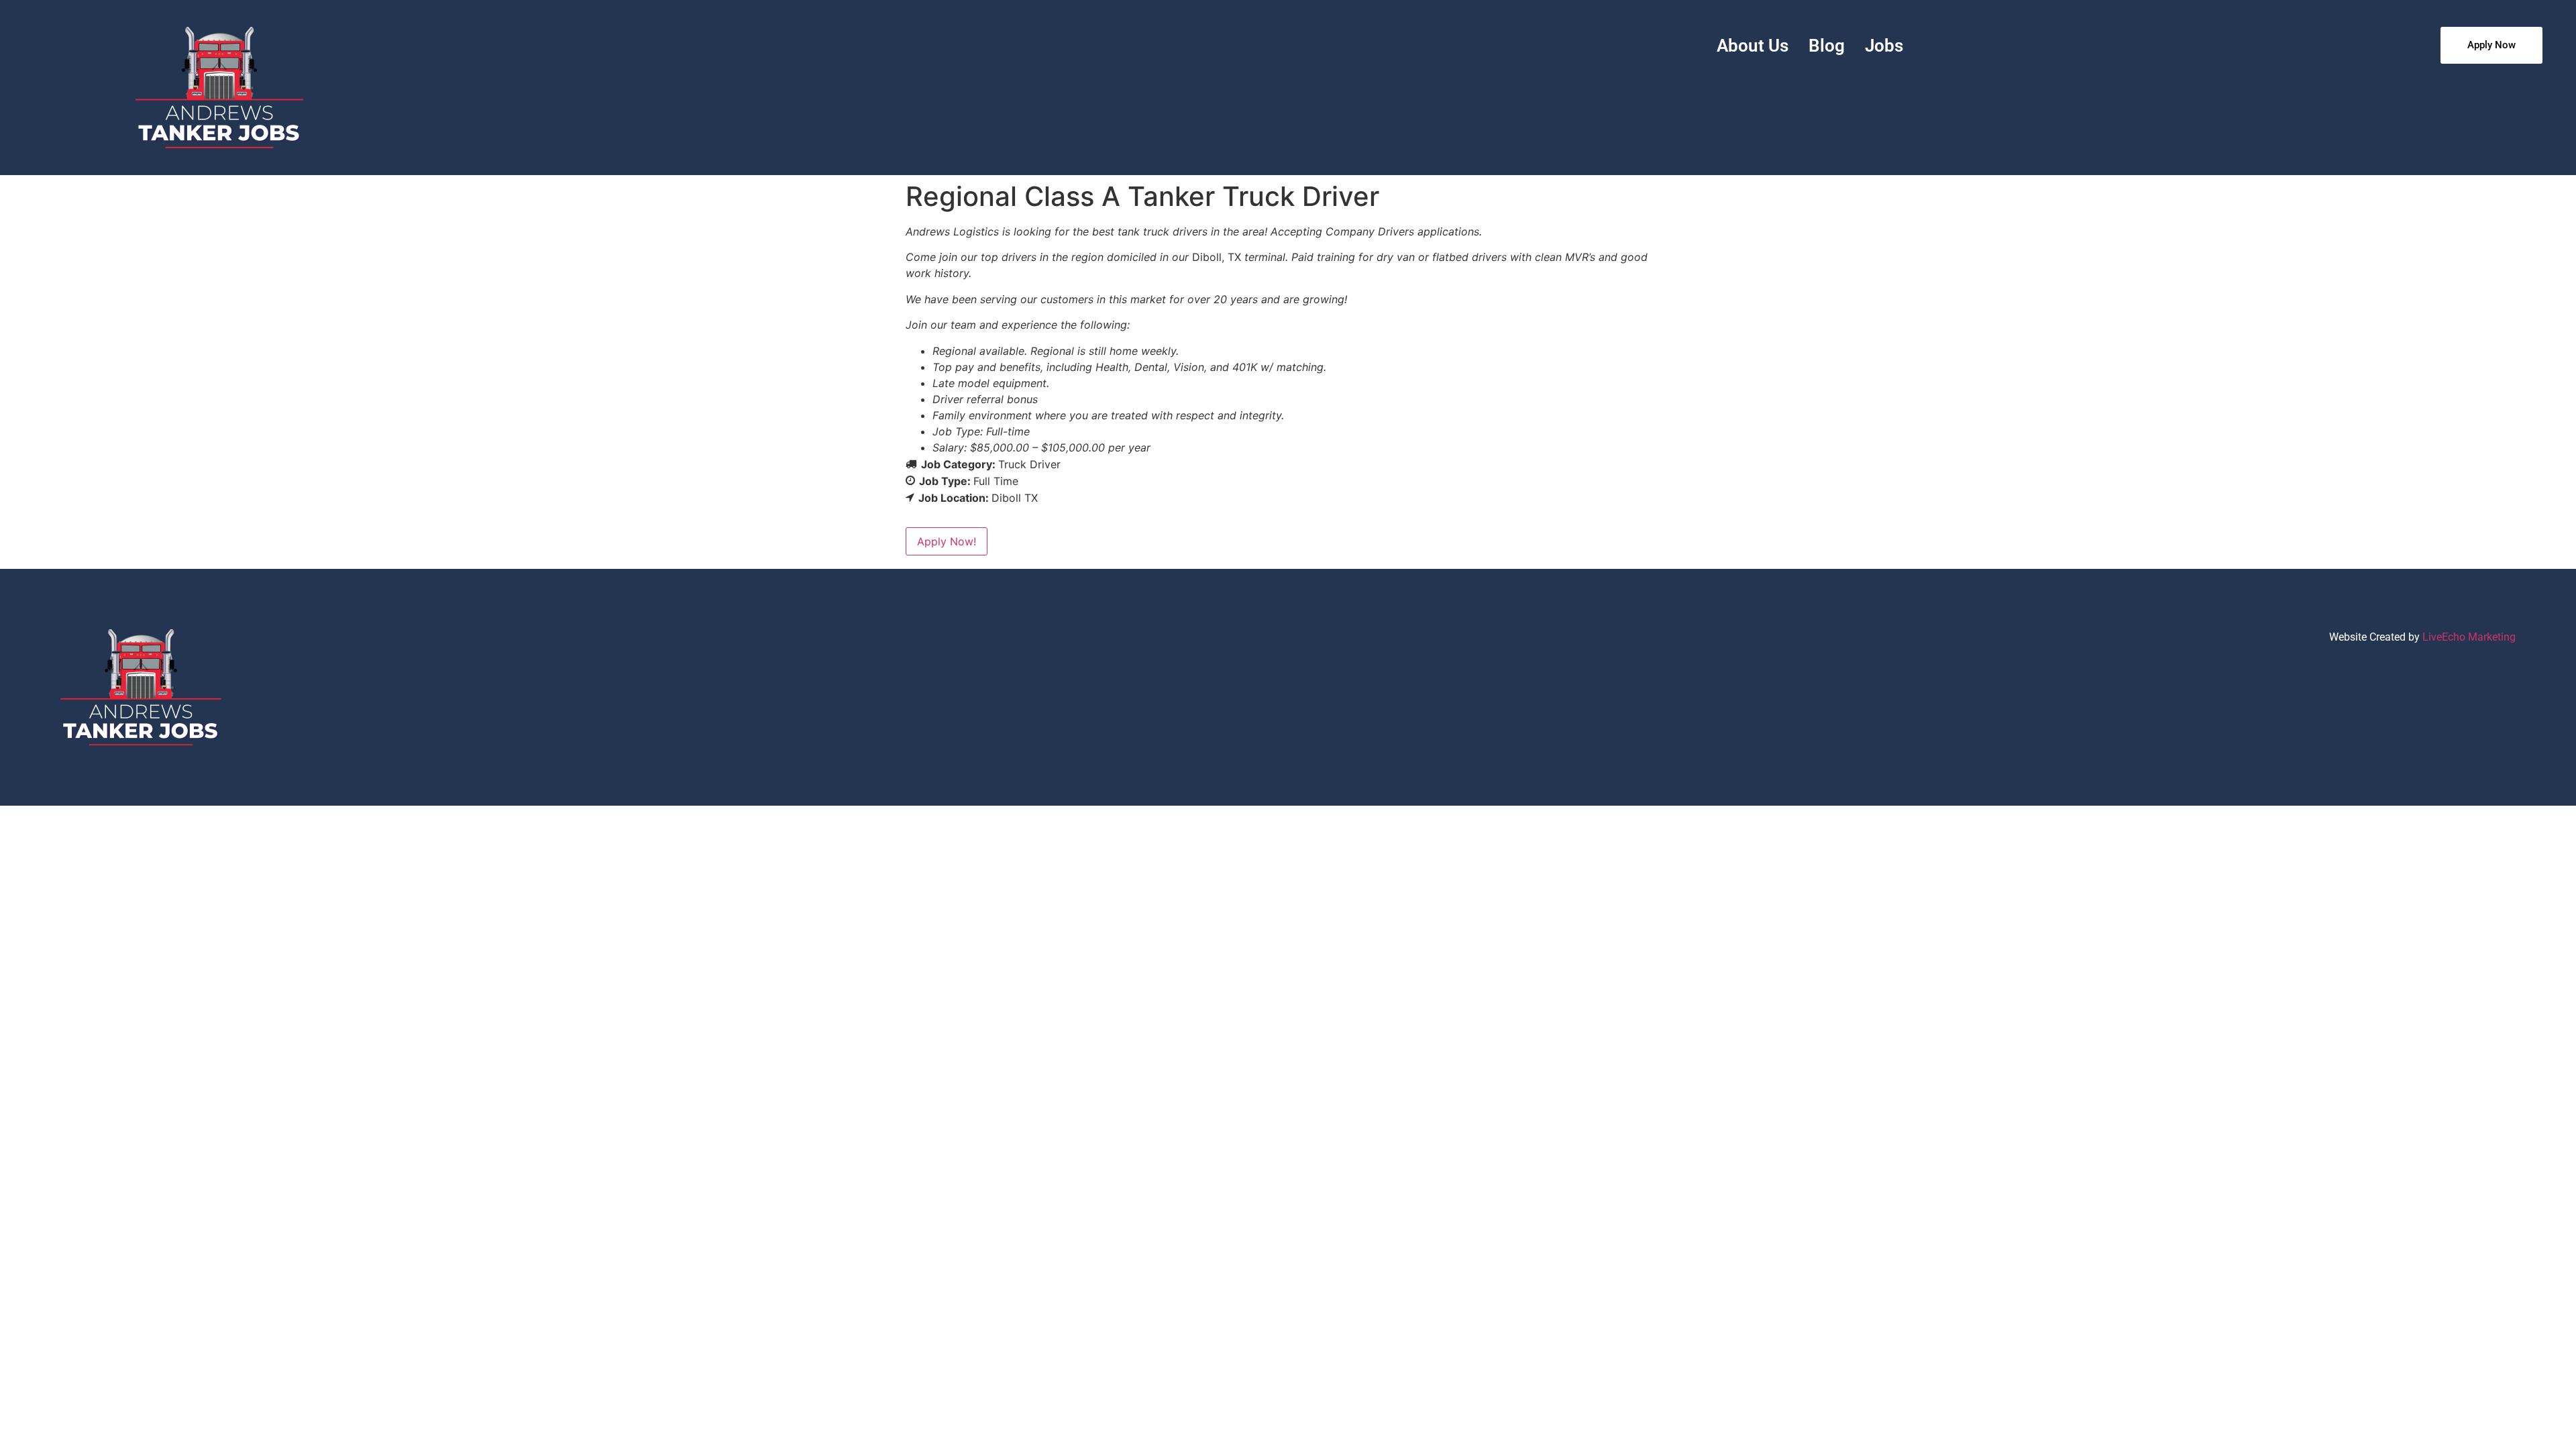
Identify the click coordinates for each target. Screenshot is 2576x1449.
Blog (1827, 46)
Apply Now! (947, 541)
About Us (1753, 46)
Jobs (1884, 46)
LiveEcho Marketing (2469, 637)
